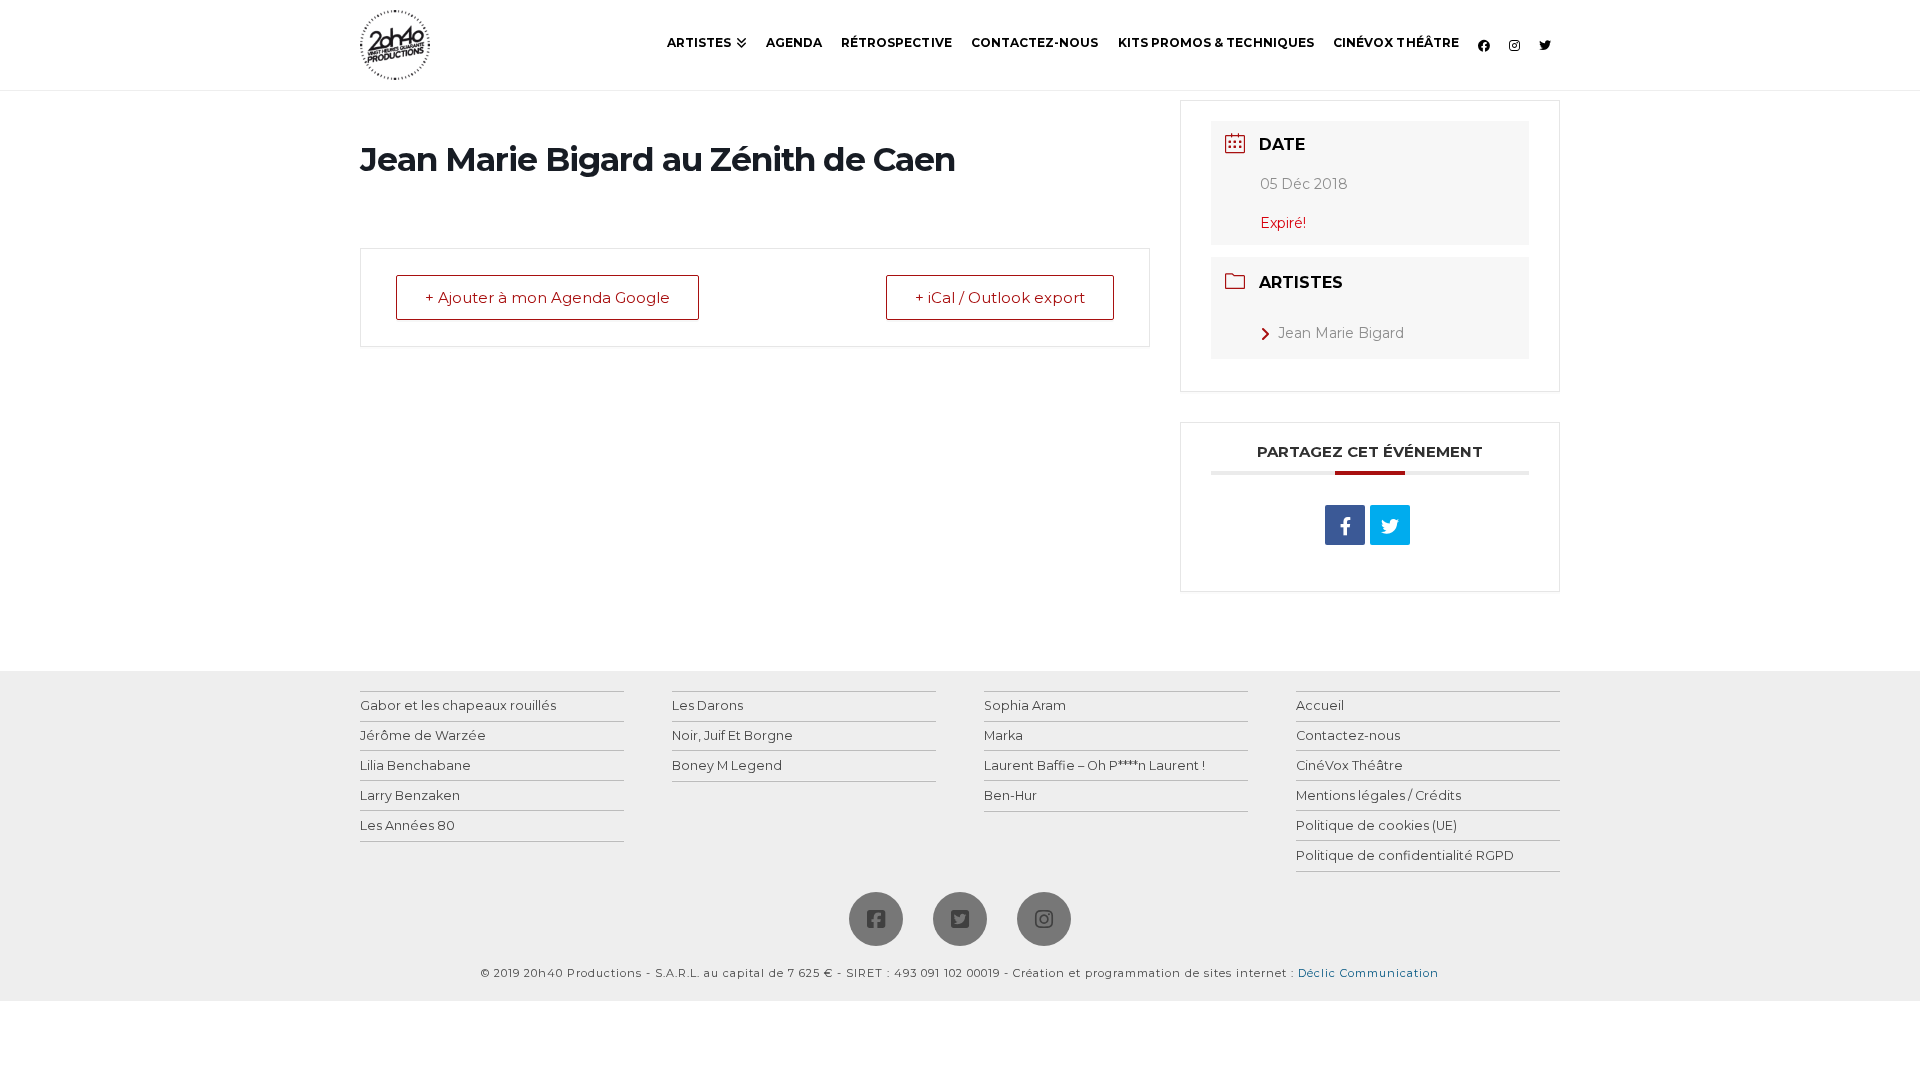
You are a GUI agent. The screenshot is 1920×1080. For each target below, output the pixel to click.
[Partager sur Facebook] (1345, 525)
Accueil (1320, 706)
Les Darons (707, 706)
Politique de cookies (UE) (1376, 826)
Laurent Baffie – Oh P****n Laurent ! (1094, 766)
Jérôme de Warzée (423, 736)
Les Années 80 (407, 826)
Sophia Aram (1025, 706)
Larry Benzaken (410, 796)
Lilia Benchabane (415, 766)
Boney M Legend (727, 766)
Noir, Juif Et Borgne (732, 736)
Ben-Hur (1010, 796)
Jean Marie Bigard (1341, 333)
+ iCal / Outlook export (1000, 297)
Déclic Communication (1368, 973)
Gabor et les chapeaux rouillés (458, 706)
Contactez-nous (1348, 736)
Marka (1003, 736)
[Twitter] (960, 919)
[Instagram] (1044, 919)
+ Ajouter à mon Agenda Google (547, 297)
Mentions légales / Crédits (1378, 796)
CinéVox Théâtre (1349, 766)
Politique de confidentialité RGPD (1405, 856)
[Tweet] (1390, 525)
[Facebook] (876, 919)
